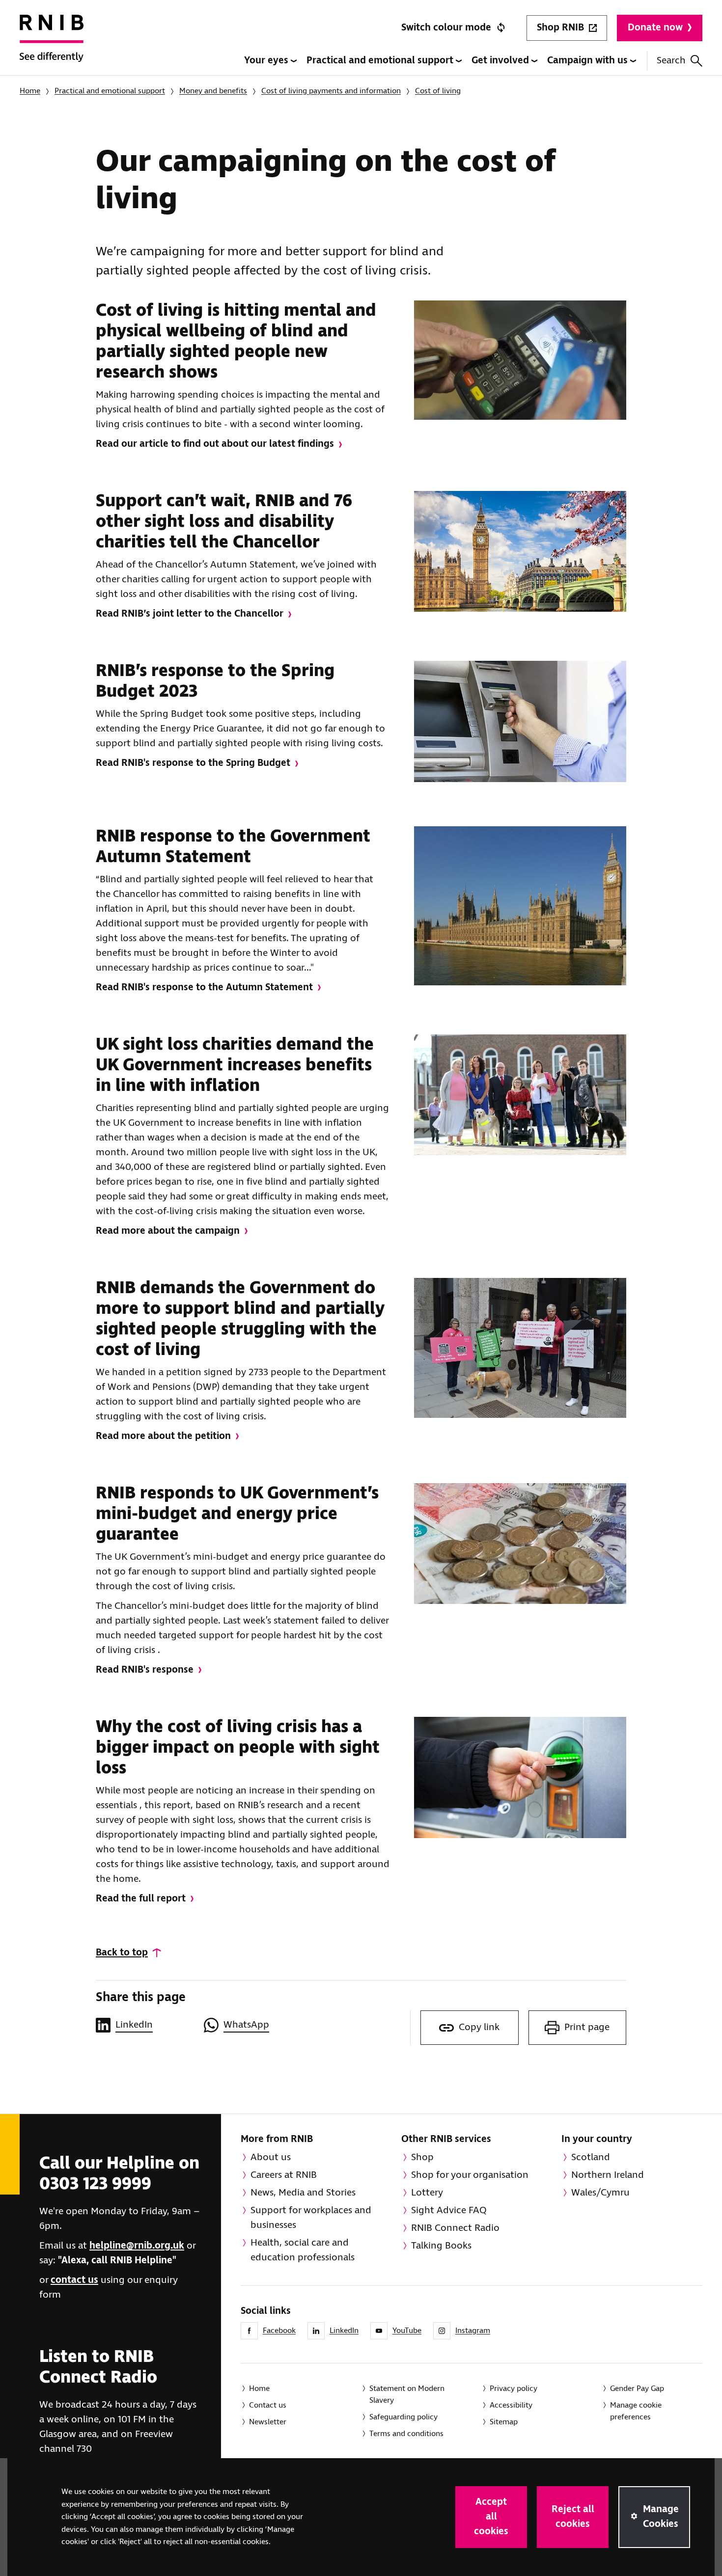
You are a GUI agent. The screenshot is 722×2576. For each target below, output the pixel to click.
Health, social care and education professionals (303, 2250)
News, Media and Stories (303, 2193)
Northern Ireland (608, 2175)
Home (30, 91)
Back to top (122, 1953)
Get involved (501, 61)
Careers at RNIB (284, 2175)
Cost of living (438, 91)
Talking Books (441, 2246)
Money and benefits (213, 91)
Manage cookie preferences (636, 2411)
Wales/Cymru (600, 2193)
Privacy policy (514, 2389)
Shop (422, 2157)
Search (671, 61)
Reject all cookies (573, 2517)
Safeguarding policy (403, 2417)
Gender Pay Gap (637, 2389)
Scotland (591, 2157)
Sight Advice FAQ (449, 2210)
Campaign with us (589, 61)
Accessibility (511, 2405)
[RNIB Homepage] (52, 45)
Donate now (655, 28)
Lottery (427, 2193)
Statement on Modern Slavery (407, 2395)
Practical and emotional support (381, 61)
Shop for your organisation (470, 2175)
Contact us (268, 2405)
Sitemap (504, 2422)
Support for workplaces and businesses (311, 2218)
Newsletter (268, 2422)
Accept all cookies (491, 2517)
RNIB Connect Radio (455, 2228)
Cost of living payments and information (331, 91)
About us (271, 2157)
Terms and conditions (406, 2434)
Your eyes (267, 61)
